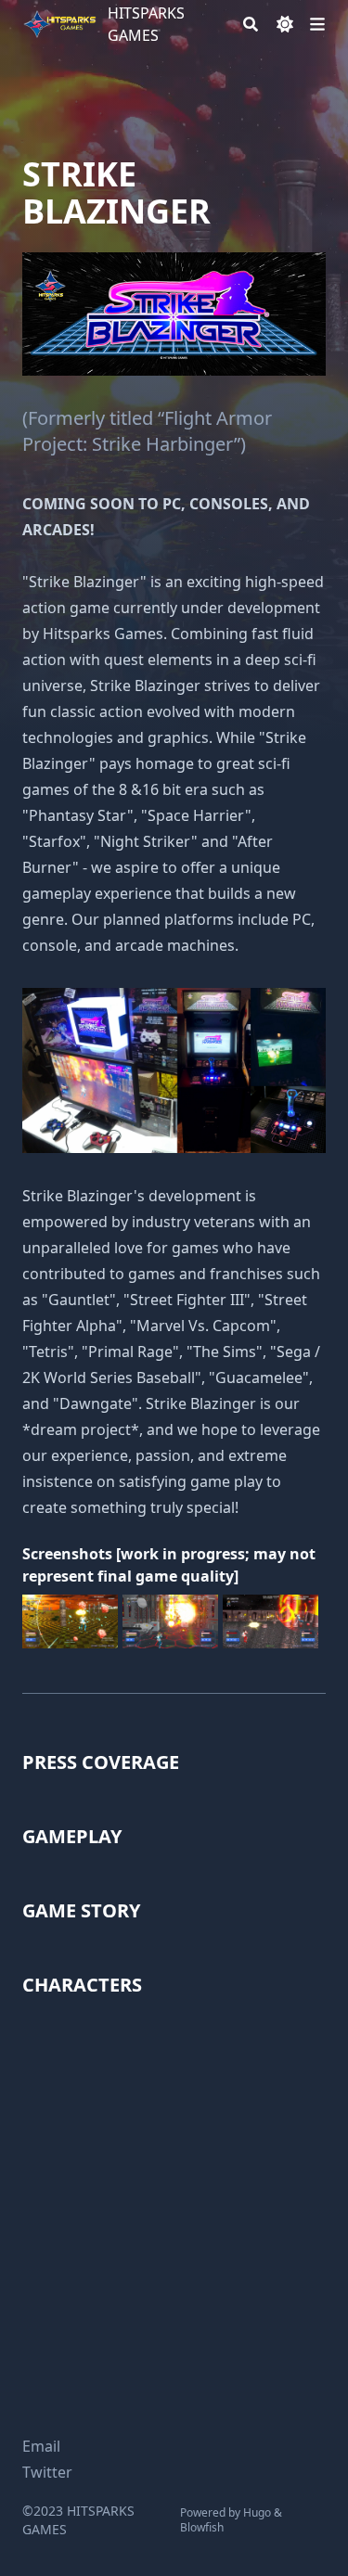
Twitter (47, 2472)
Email (41, 2446)
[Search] (251, 24)
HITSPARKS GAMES (146, 24)
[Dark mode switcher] (285, 24)
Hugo (257, 2512)
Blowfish (202, 2527)
